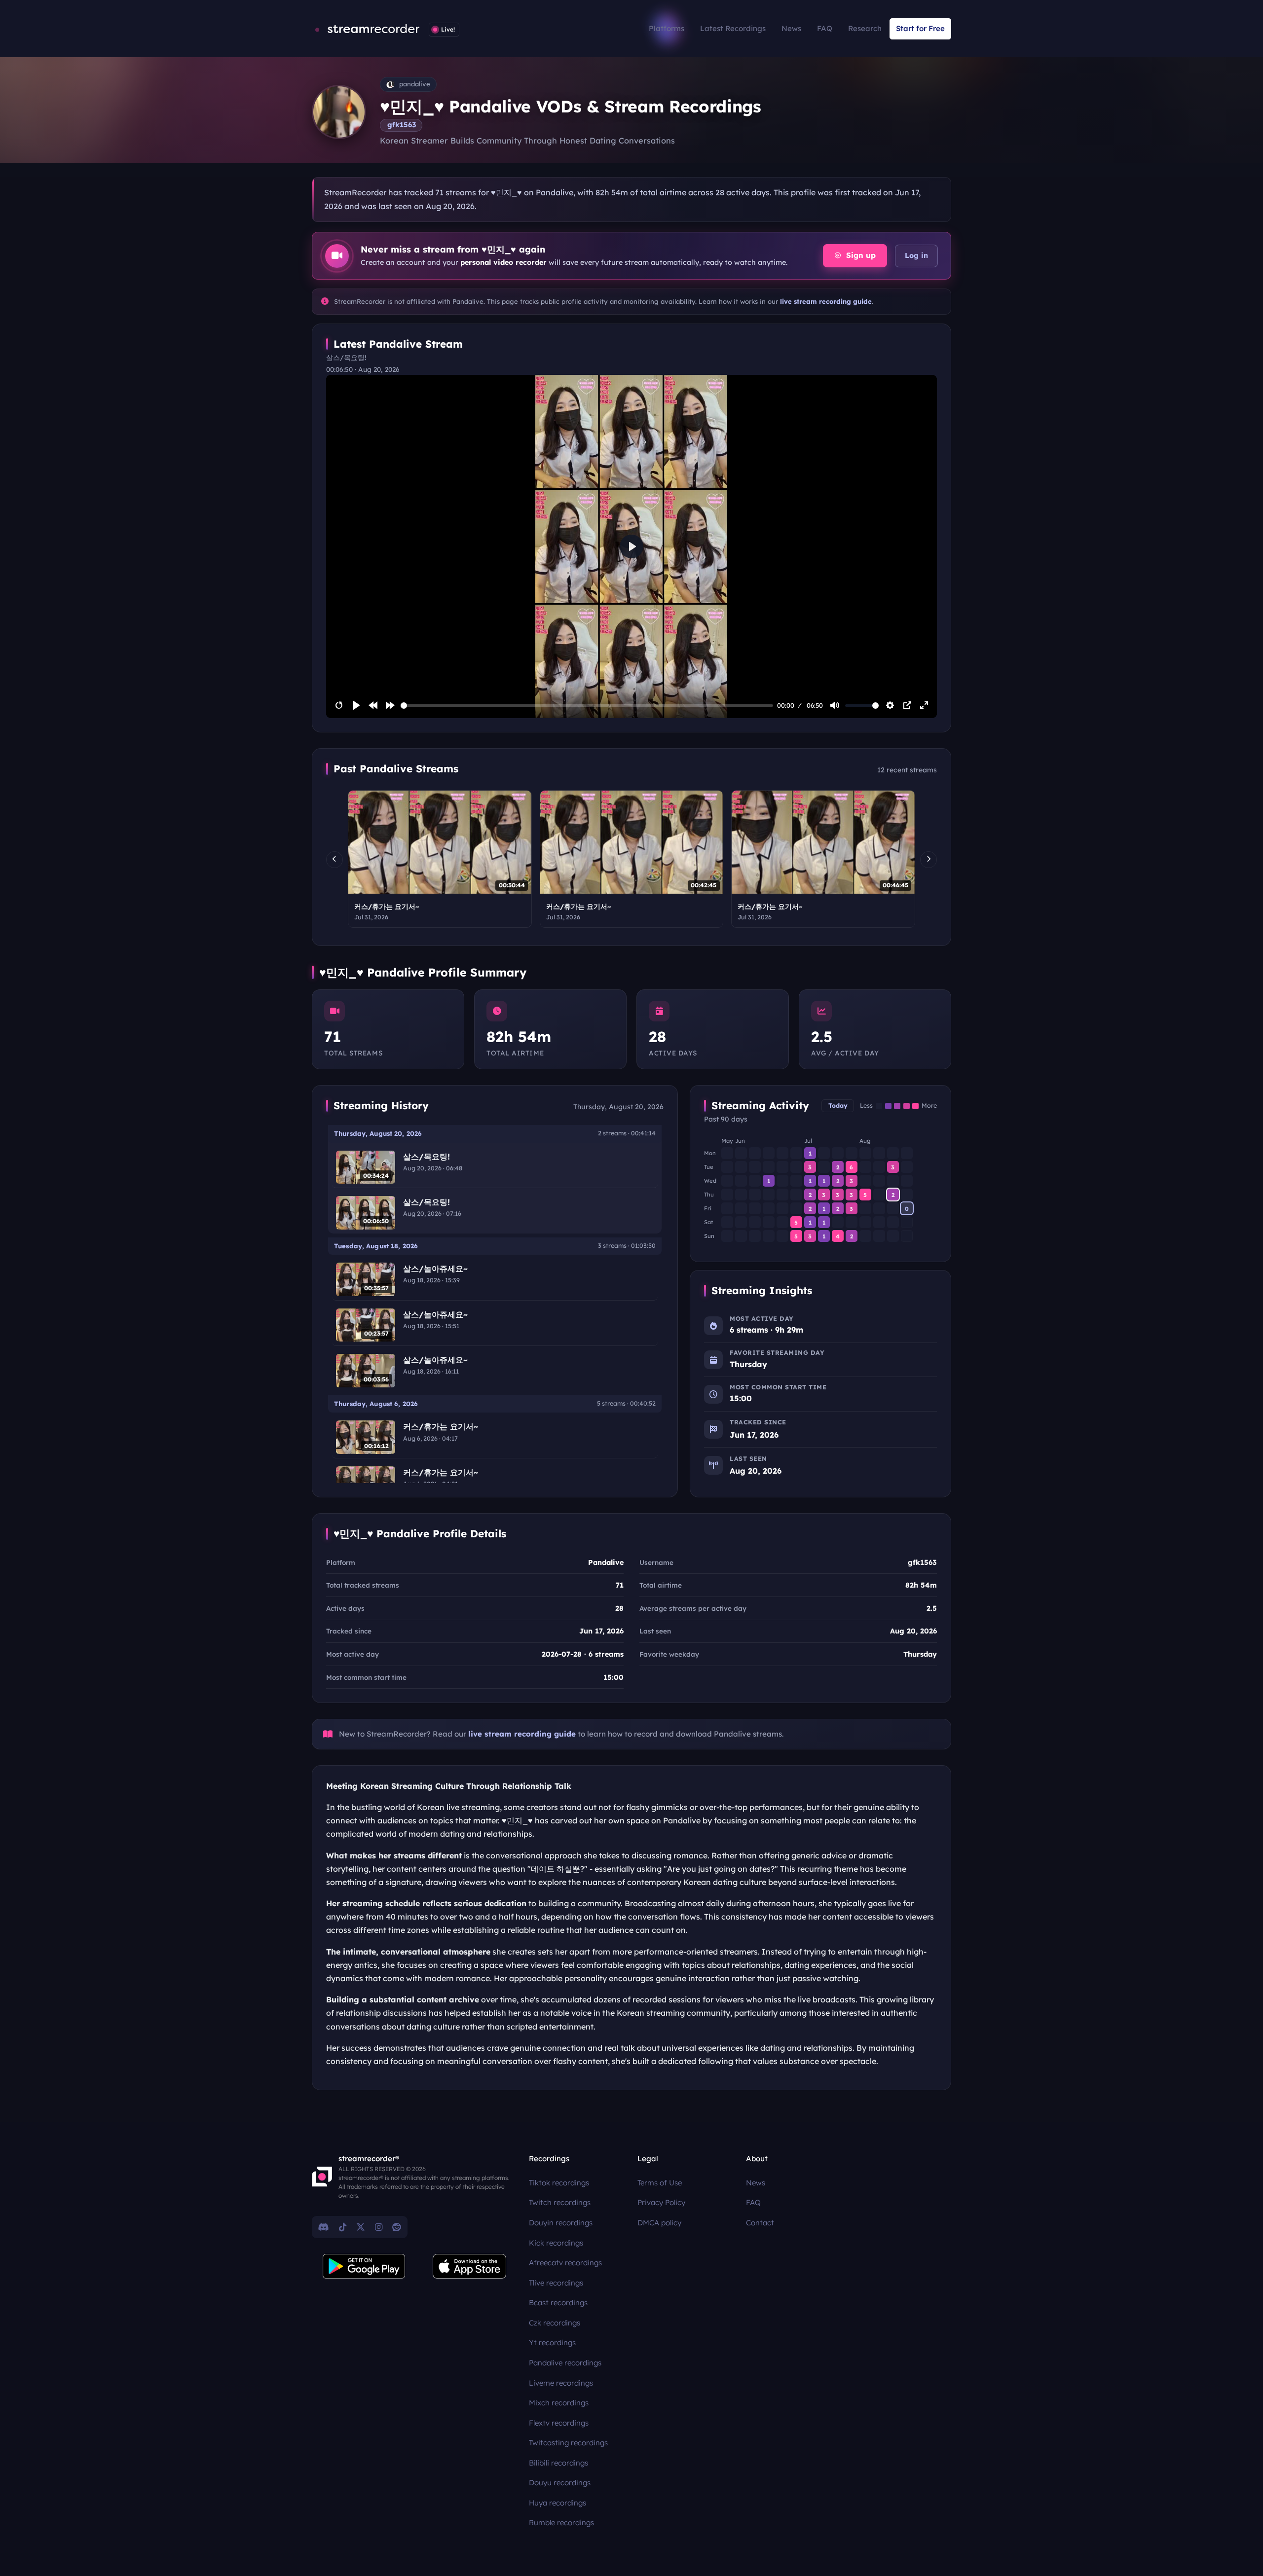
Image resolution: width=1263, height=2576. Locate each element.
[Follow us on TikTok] (343, 2227)
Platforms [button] (667, 28)
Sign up (860, 255)
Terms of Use (660, 2183)
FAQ (825, 28)
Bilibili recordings (558, 2463)
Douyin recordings (561, 2223)
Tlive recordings (556, 2283)
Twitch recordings (560, 2202)
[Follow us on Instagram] (379, 2227)
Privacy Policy (661, 2202)
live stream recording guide (826, 301)
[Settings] (890, 705)
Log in (916, 255)
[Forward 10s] (390, 705)
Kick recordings (556, 2243)
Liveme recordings (561, 2383)
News (791, 28)
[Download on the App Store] (470, 2266)
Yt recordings (552, 2342)
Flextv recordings (559, 2423)
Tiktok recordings (559, 2183)
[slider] (587, 706)
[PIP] (907, 705)
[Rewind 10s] (373, 705)
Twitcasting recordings (568, 2443)
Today (838, 1106)
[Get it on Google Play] (364, 2266)
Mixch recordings (559, 2403)
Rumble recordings (561, 2522)
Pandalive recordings (565, 2363)
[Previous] (334, 860)
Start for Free (920, 28)
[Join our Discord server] (324, 2227)
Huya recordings (557, 2503)
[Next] (929, 860)
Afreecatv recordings (565, 2263)
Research (865, 28)
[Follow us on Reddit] (397, 2227)
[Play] (356, 705)
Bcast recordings (558, 2303)
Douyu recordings (560, 2483)
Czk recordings (555, 2323)
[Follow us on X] (361, 2227)
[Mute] (835, 705)
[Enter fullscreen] (924, 705)
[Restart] (339, 705)
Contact (760, 2223)
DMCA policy (659, 2223)
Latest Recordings (733, 28)
